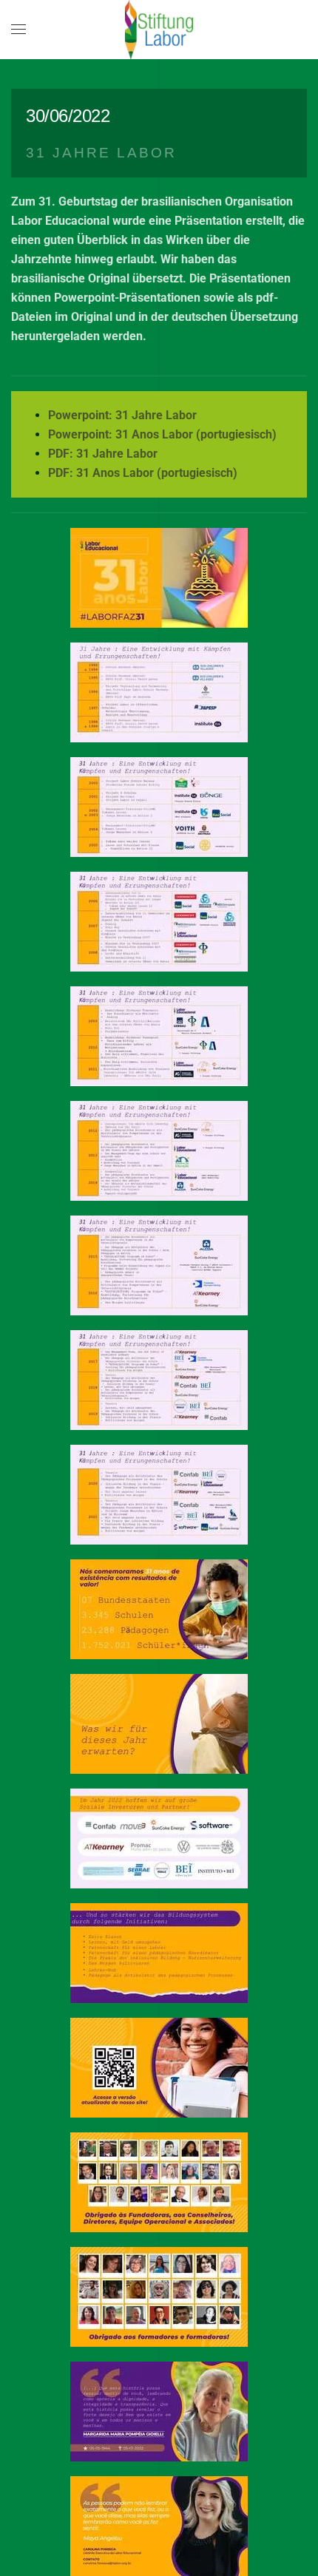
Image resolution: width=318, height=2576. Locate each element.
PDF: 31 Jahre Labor (103, 454)
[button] (18, 30)
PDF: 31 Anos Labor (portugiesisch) (143, 473)
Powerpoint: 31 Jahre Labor (122, 415)
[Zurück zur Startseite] (159, 30)
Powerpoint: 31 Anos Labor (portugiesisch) (162, 434)
